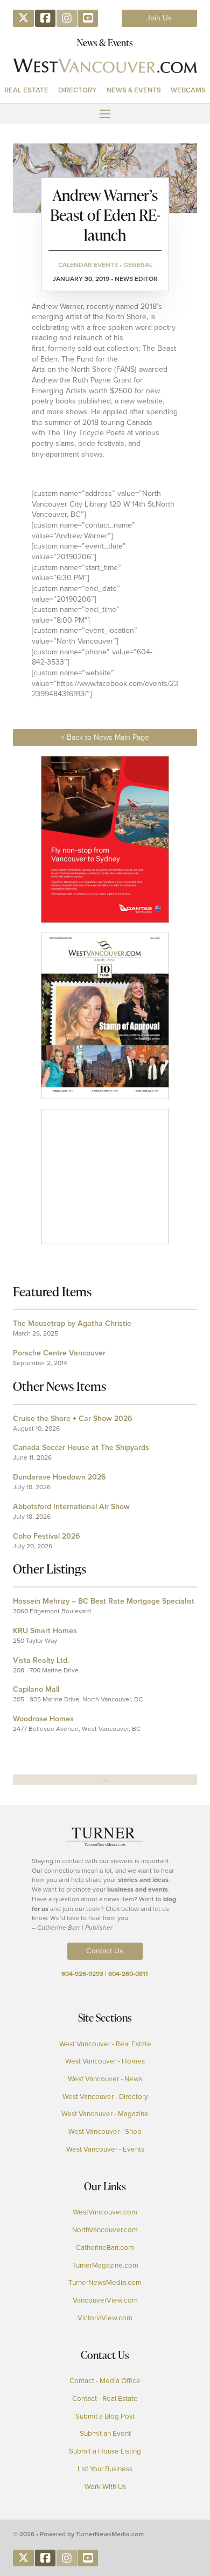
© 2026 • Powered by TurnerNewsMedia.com (78, 2534)
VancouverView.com (105, 2300)
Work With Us (105, 2487)
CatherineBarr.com (105, 2248)
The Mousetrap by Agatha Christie (72, 1323)
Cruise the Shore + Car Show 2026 (72, 1419)
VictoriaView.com (105, 2318)
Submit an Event (105, 2434)
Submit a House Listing (105, 2451)
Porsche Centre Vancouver (59, 1353)
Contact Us (105, 1951)
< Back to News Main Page (105, 737)
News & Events (134, 90)
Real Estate (26, 90)
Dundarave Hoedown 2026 (59, 1477)
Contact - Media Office (105, 2381)
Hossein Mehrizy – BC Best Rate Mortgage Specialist (104, 1601)
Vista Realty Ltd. (41, 1660)
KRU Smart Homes (45, 1631)
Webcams (188, 90)
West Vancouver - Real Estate (105, 2044)
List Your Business (105, 2469)
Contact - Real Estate (105, 2399)
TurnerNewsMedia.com (105, 2283)
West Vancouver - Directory (105, 2097)
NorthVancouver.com (105, 2230)
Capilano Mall (36, 1689)
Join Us (159, 18)
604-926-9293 (82, 1974)
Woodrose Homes (43, 1719)
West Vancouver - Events (105, 2149)
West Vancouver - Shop (105, 2132)
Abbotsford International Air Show (71, 1507)
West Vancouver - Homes (105, 2061)
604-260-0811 (128, 1974)
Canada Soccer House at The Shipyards (81, 1448)
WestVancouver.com (105, 2212)
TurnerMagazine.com (105, 2265)
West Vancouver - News (105, 2079)
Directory (77, 90)
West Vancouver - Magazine (105, 2114)
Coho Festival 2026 (46, 1536)
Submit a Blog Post (105, 2416)
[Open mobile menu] (105, 114)
